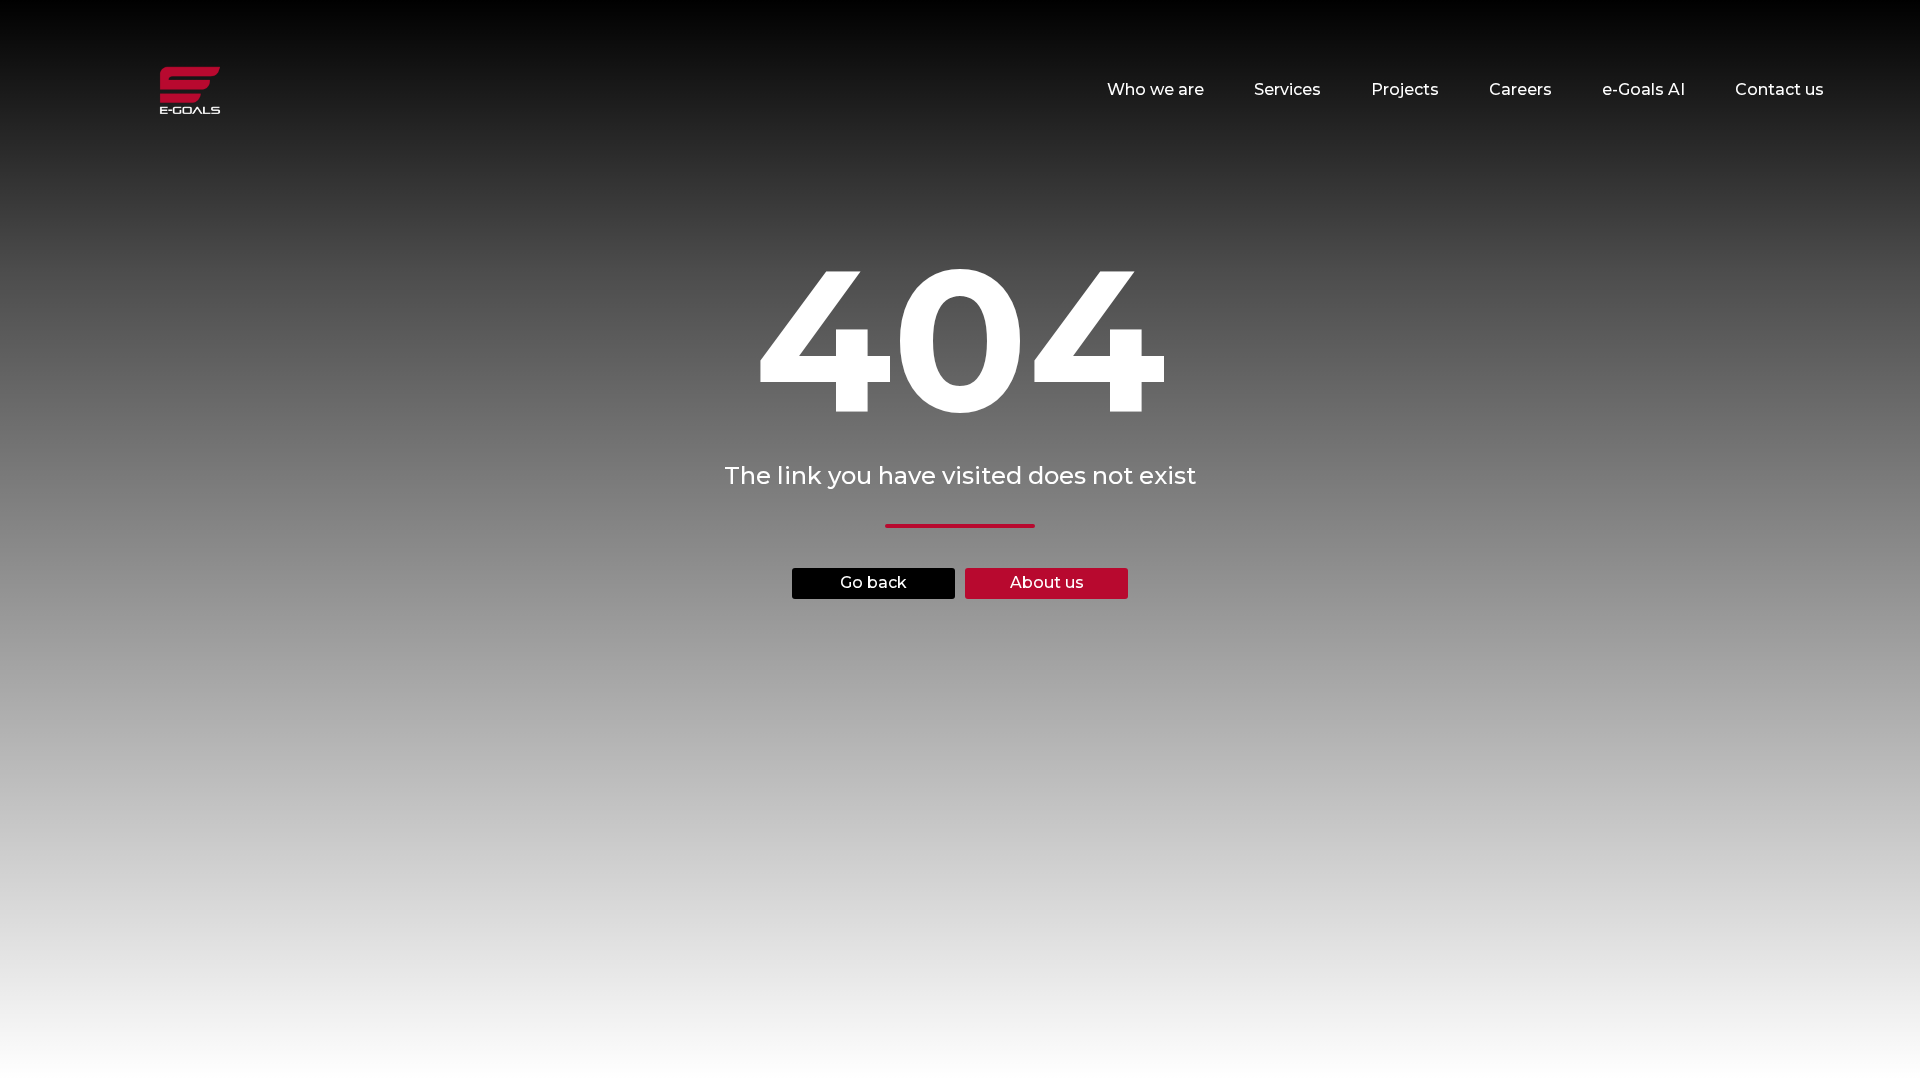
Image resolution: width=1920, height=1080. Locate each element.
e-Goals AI (1643, 89)
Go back (873, 582)
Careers (1520, 89)
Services (1287, 89)
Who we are (1155, 89)
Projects (1405, 89)
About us (1047, 582)
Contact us (1779, 89)
